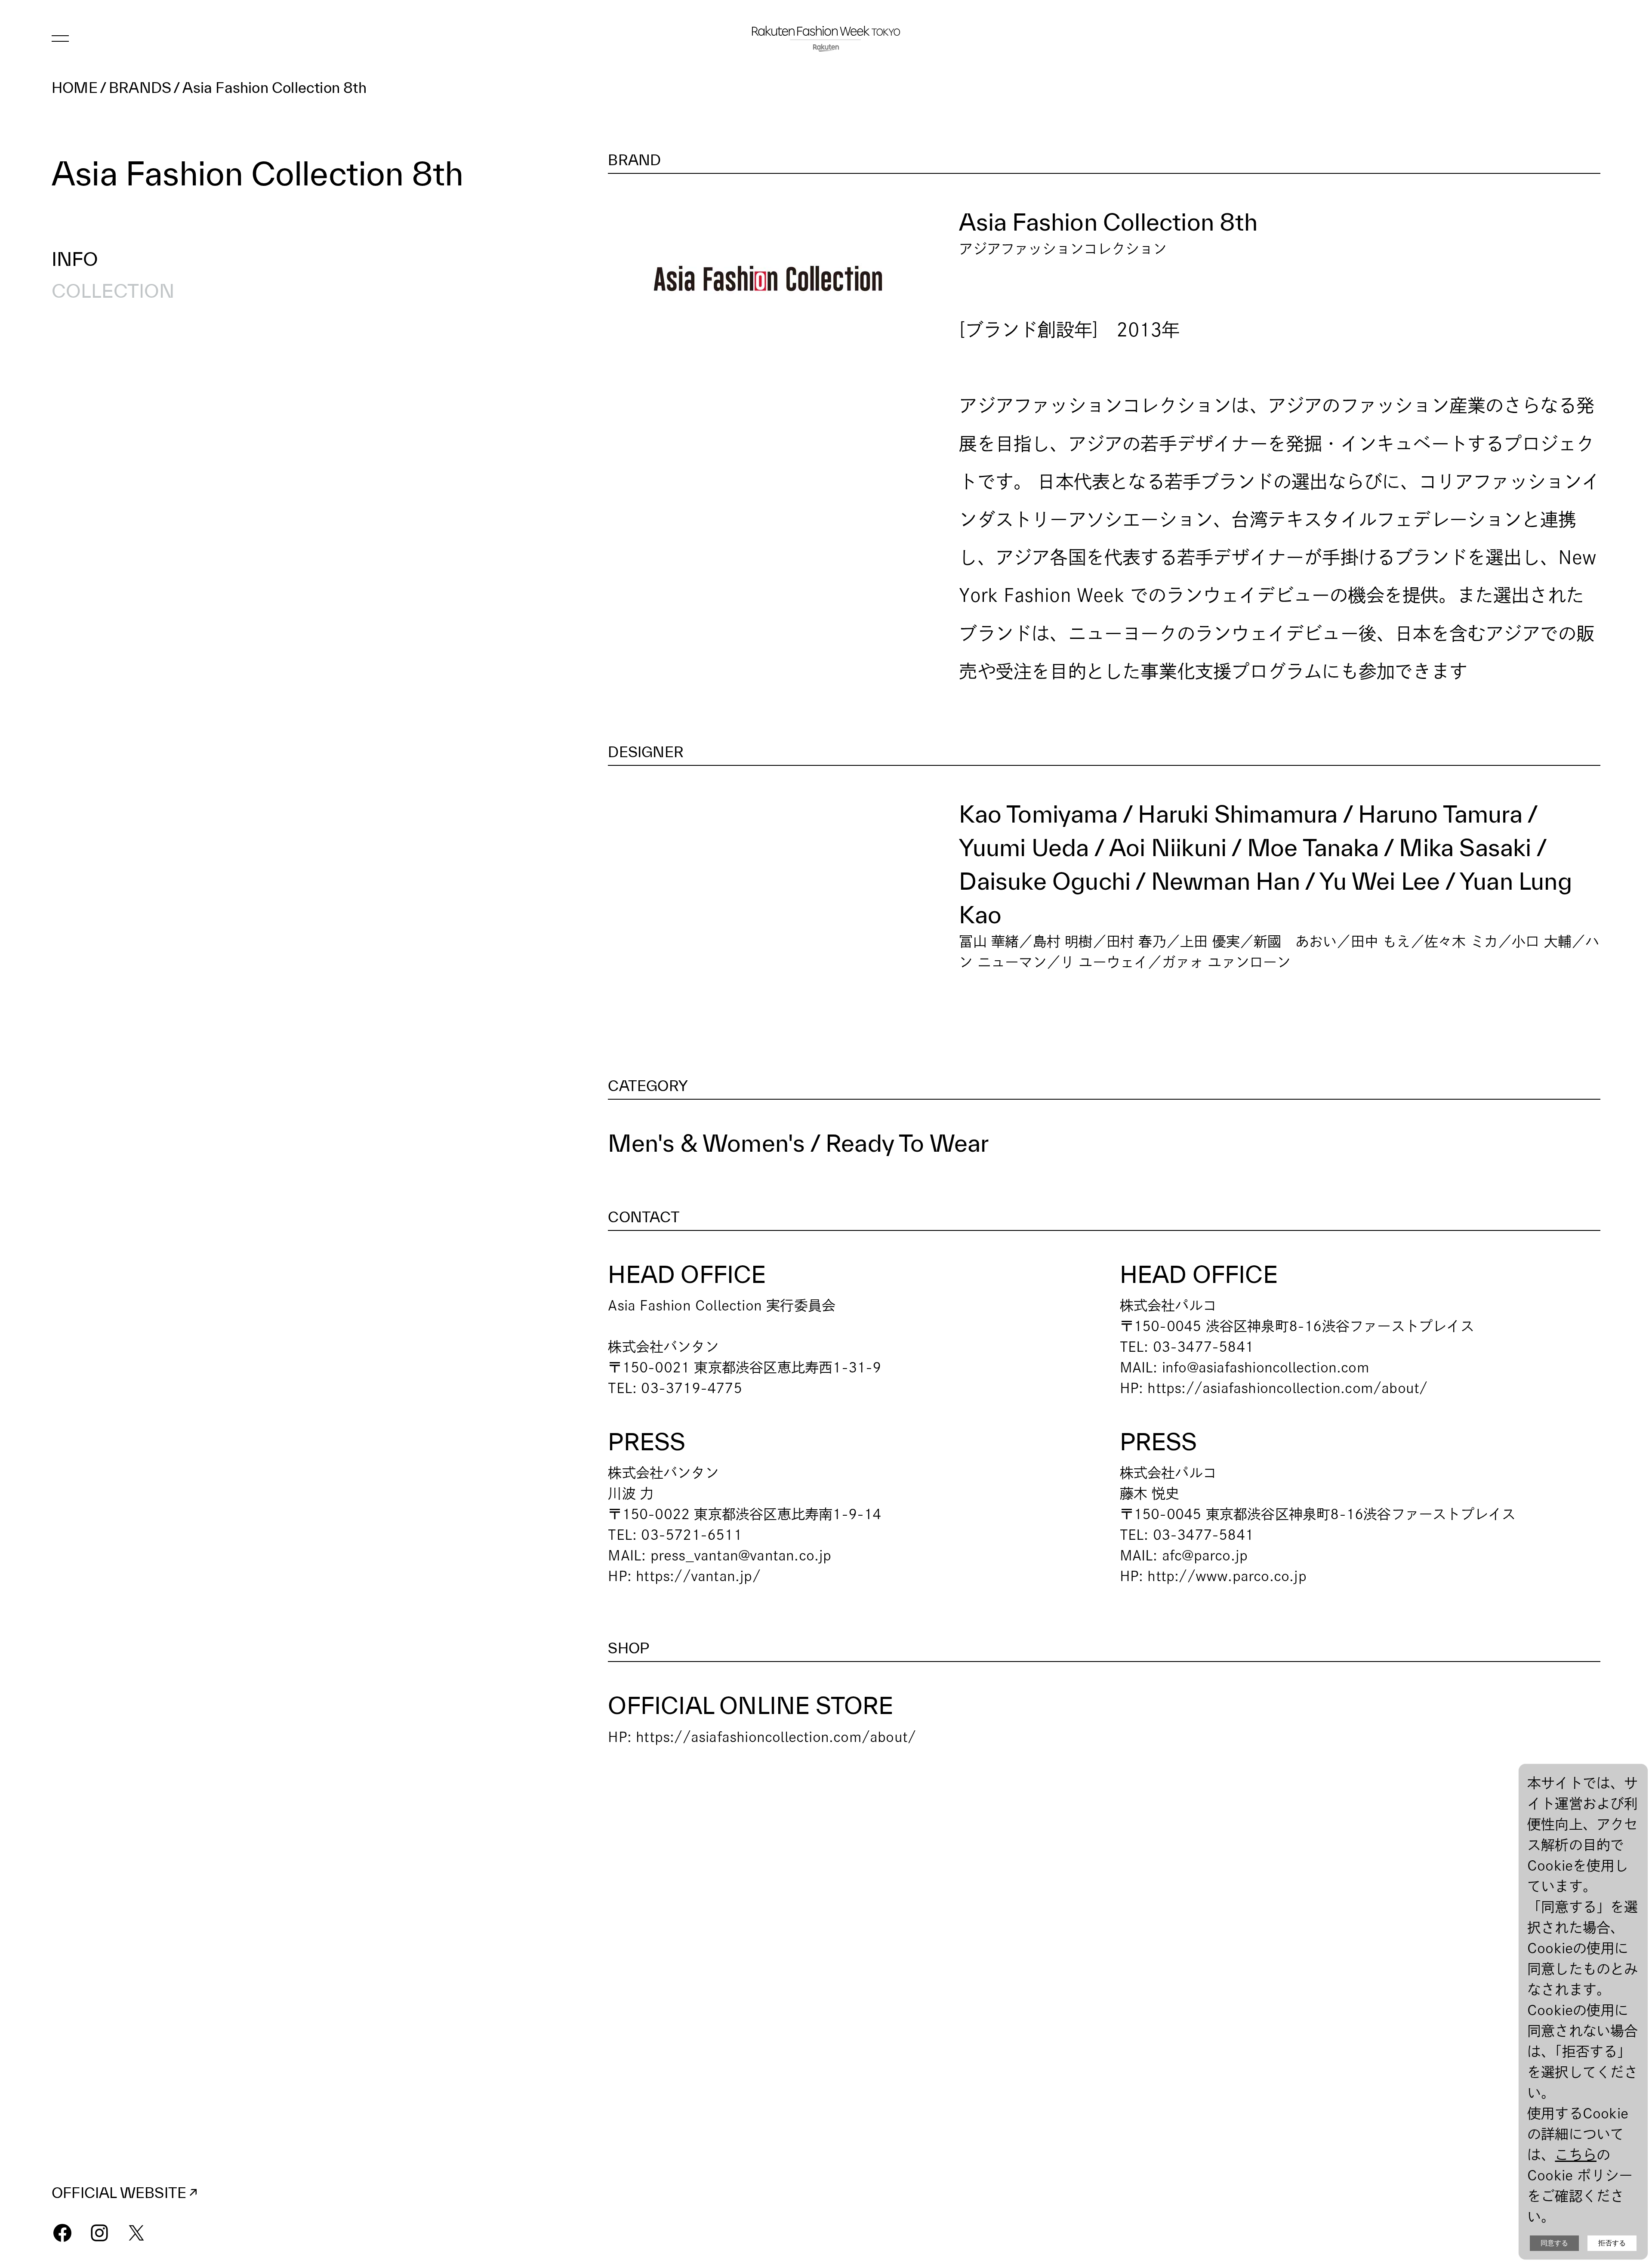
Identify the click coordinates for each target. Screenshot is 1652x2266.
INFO (75, 259)
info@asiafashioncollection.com (1266, 1367)
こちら (1576, 2155)
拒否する (1612, 2243)
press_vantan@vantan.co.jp (741, 1555)
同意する (1554, 2243)
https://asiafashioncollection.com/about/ (1287, 1388)
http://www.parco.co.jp (1227, 1576)
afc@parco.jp (1205, 1555)
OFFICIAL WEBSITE (119, 2193)
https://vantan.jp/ (698, 1576)
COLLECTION (113, 291)
